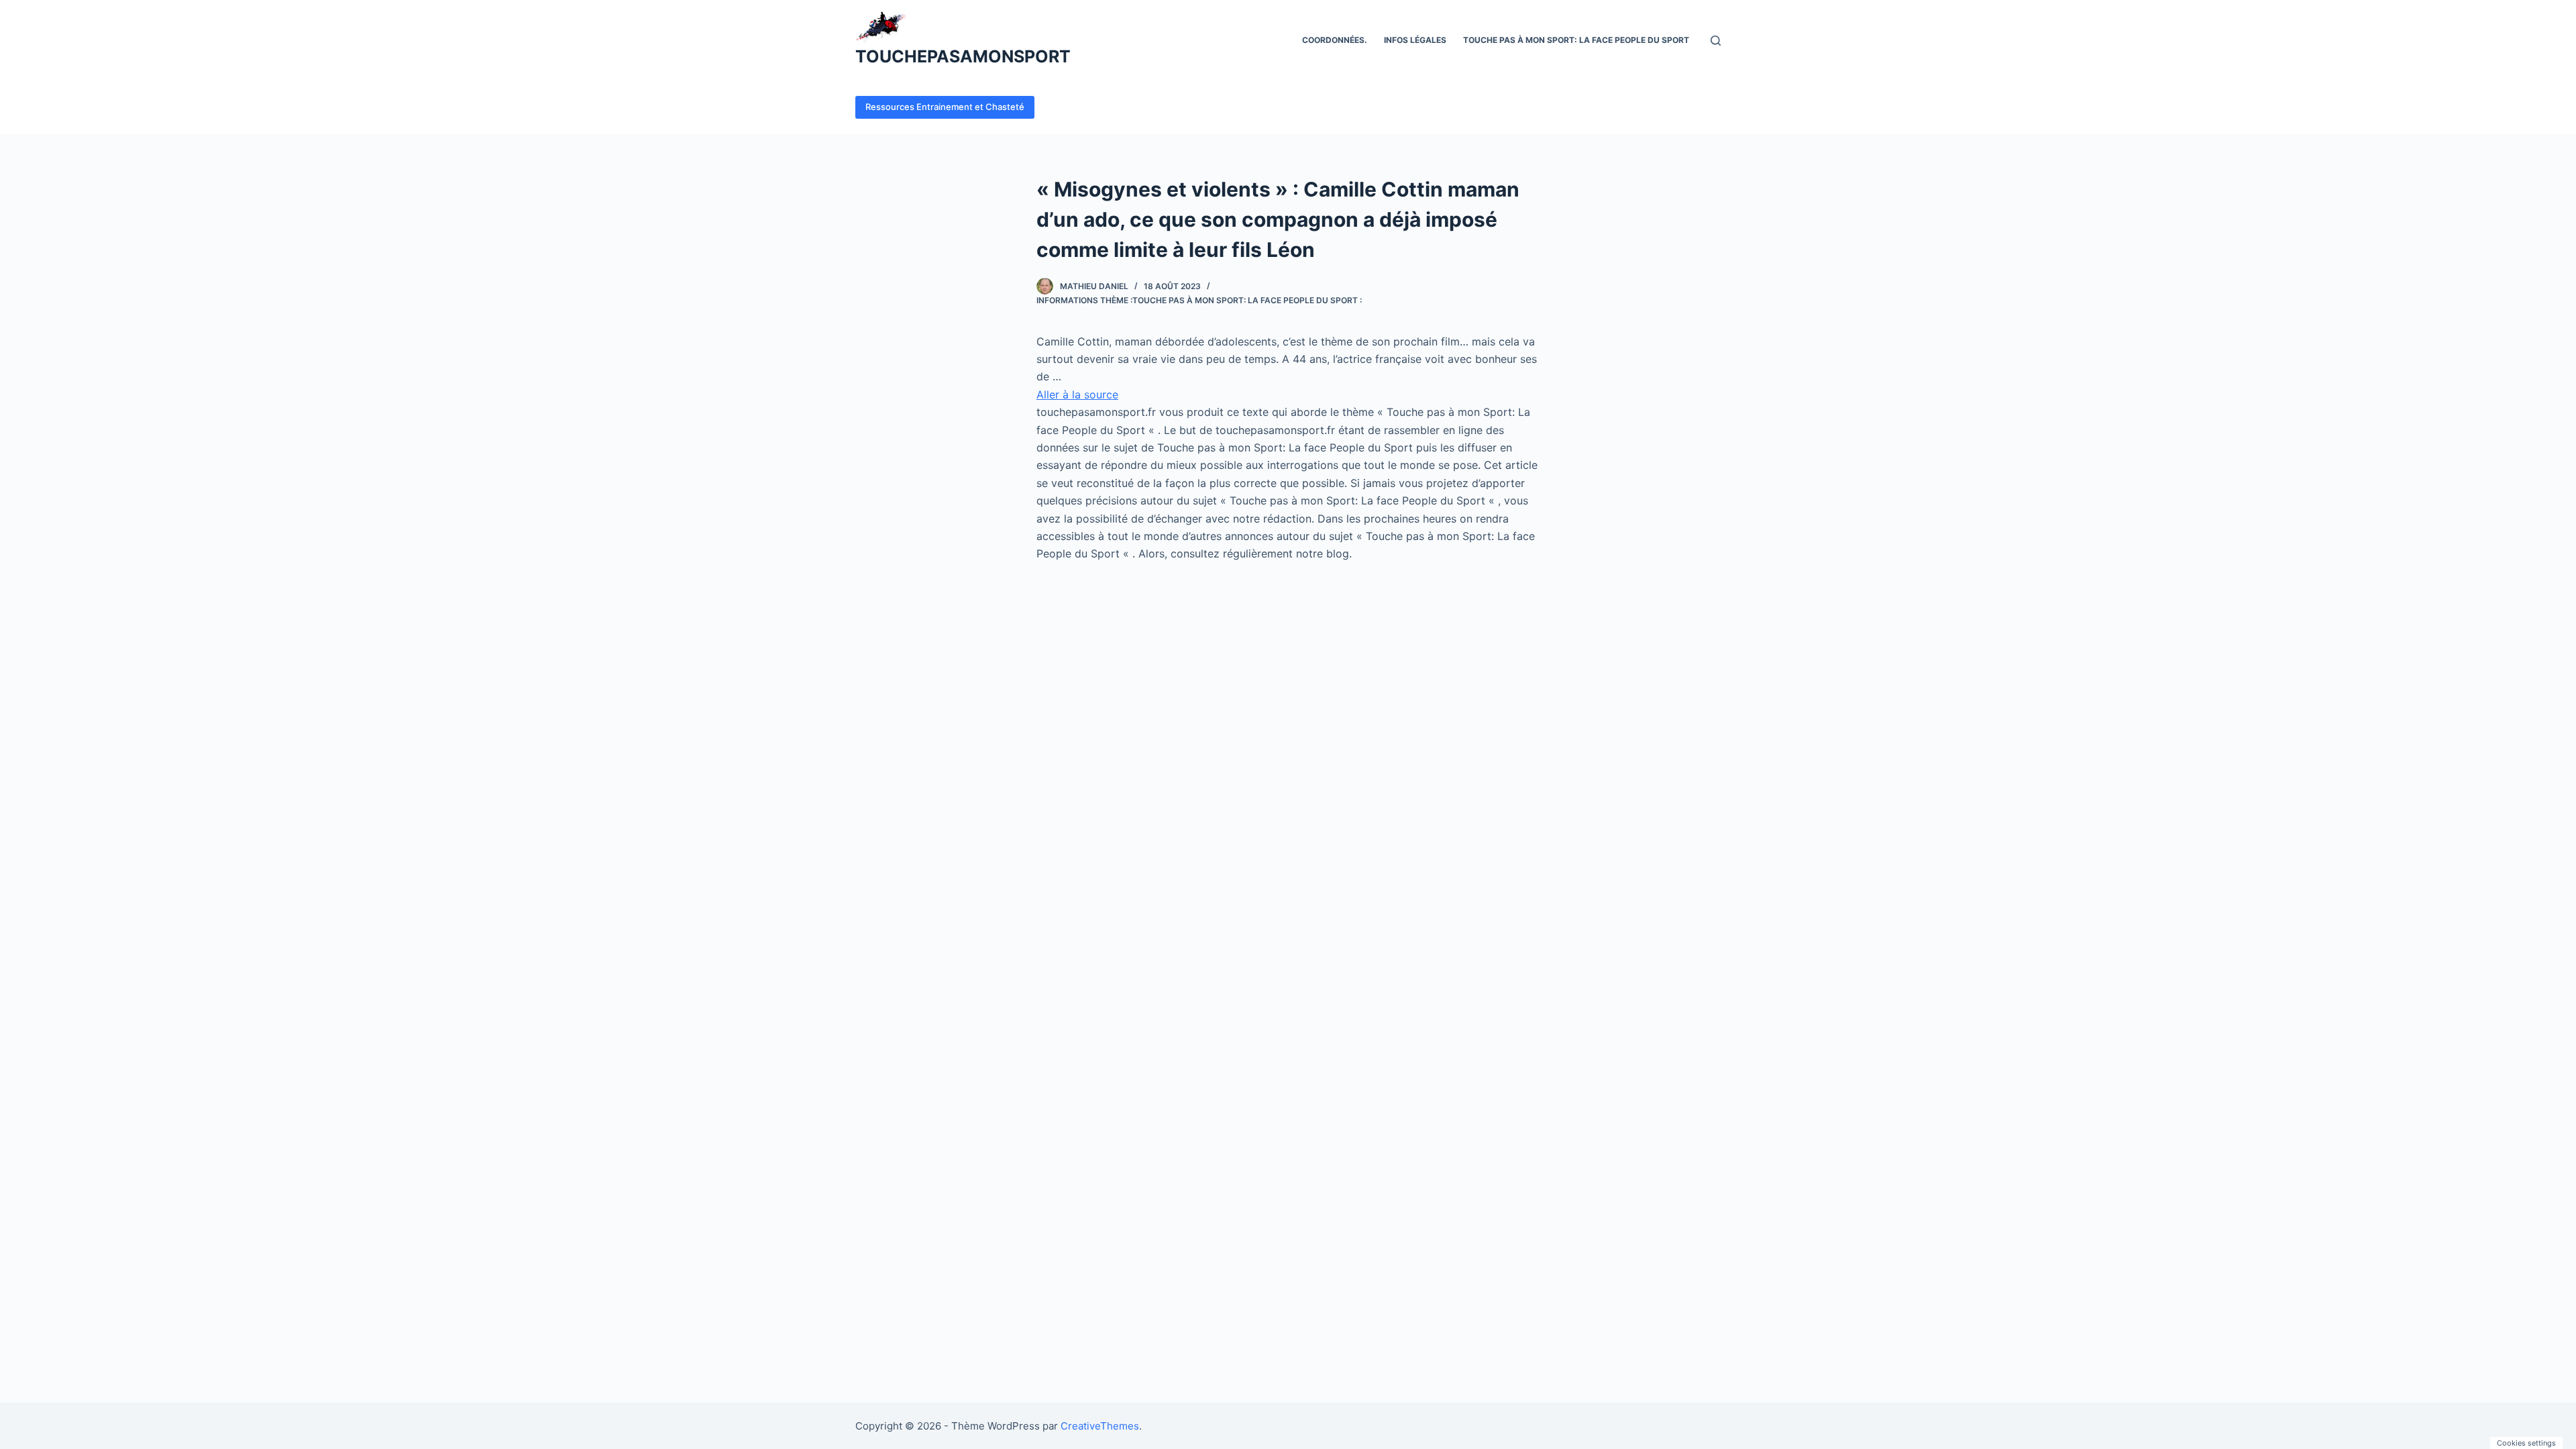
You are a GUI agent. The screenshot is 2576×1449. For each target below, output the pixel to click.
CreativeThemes (1100, 1426)
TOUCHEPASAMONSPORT (963, 56)
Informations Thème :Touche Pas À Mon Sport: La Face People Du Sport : (1199, 300)
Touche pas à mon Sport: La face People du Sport (1576, 40)
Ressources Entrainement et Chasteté (945, 107)
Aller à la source (1077, 394)
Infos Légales (1415, 40)
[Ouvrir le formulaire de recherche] (1716, 41)
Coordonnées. (1335, 40)
